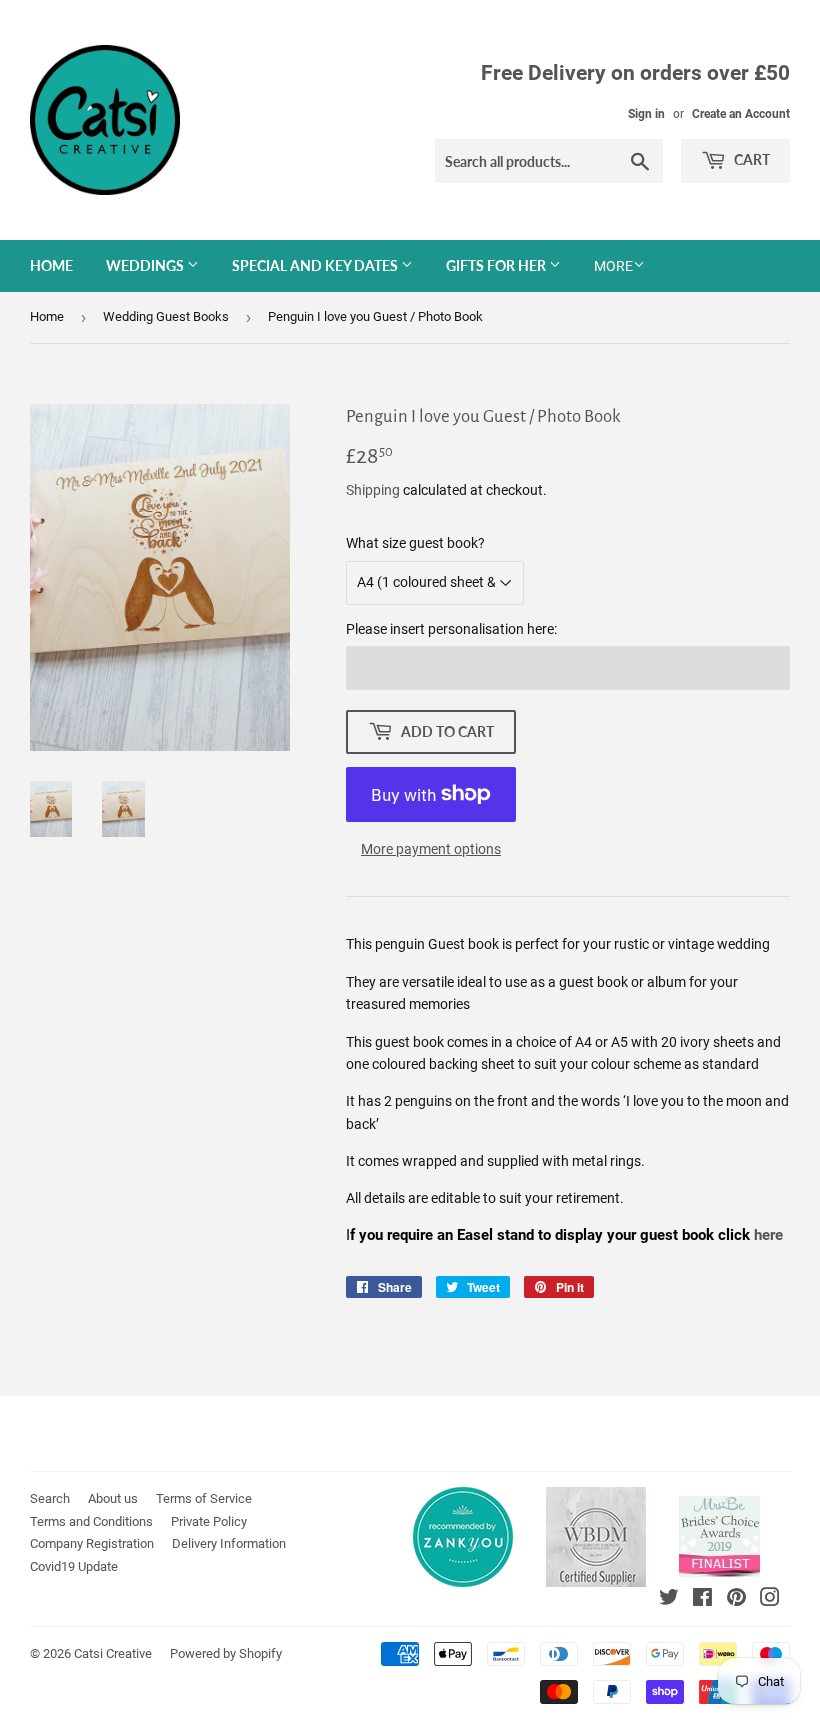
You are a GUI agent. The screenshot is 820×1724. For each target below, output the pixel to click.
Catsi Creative (113, 1653)
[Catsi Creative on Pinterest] (736, 1600)
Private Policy (209, 1521)
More (613, 266)
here (770, 1235)
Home (51, 265)
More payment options (431, 849)
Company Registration (92, 1543)
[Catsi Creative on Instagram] (770, 1600)
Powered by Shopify (226, 1653)
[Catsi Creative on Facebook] (702, 1600)
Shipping (373, 490)
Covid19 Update (74, 1566)
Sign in (646, 114)
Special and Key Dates (316, 265)
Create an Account (741, 114)
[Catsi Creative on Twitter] (669, 1600)
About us (113, 1498)
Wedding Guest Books (166, 316)
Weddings (146, 265)
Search (50, 1498)
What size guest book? (415, 543)
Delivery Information (229, 1543)
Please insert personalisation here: (451, 629)
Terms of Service (204, 1498)
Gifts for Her (497, 265)
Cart (750, 159)
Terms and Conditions (91, 1521)
